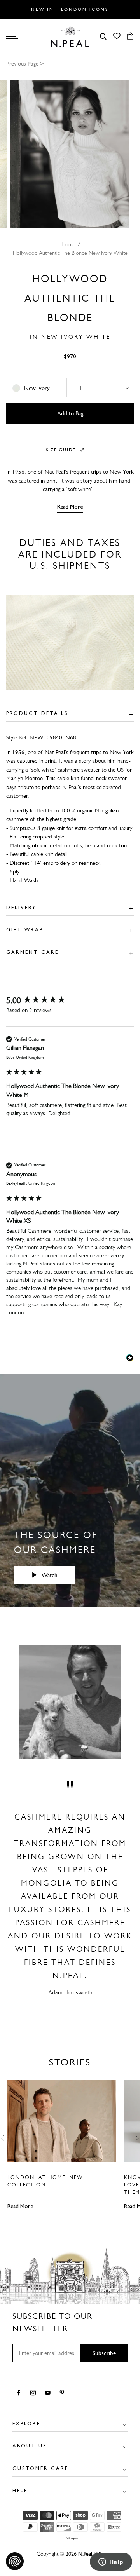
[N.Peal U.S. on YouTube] (49, 2393)
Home (68, 245)
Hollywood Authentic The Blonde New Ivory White (70, 253)
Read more (20, 2206)
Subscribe (104, 2353)
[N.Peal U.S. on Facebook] (20, 2393)
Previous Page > (25, 64)
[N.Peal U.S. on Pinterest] (64, 2393)
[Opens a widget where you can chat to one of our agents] (111, 2562)
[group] (70, 1001)
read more (70, 507)
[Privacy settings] (15, 2561)
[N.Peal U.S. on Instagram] (34, 2393)
